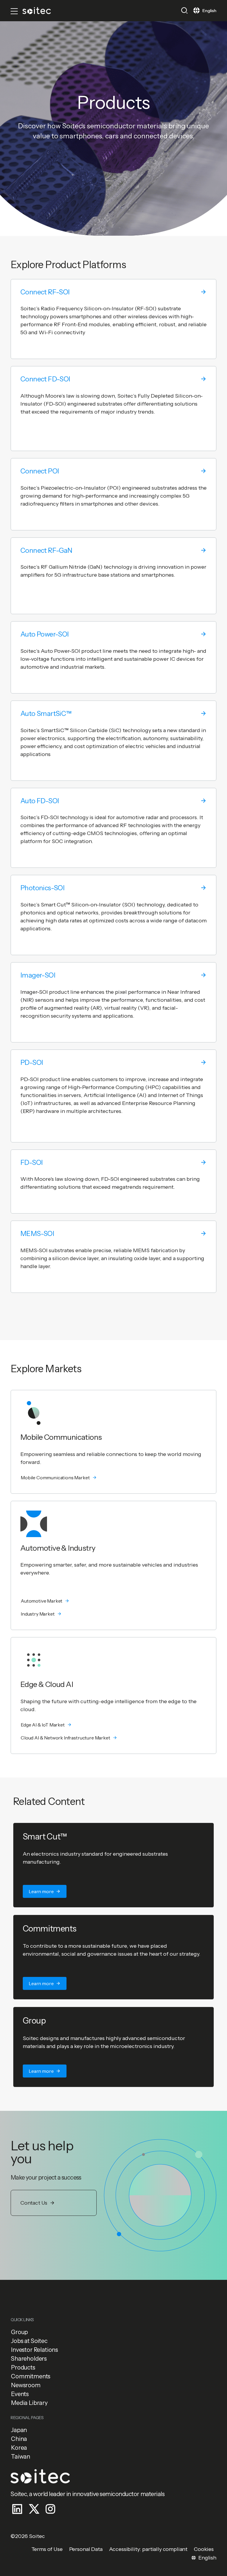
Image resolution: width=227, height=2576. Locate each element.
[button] (184, 10)
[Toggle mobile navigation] (14, 11)
